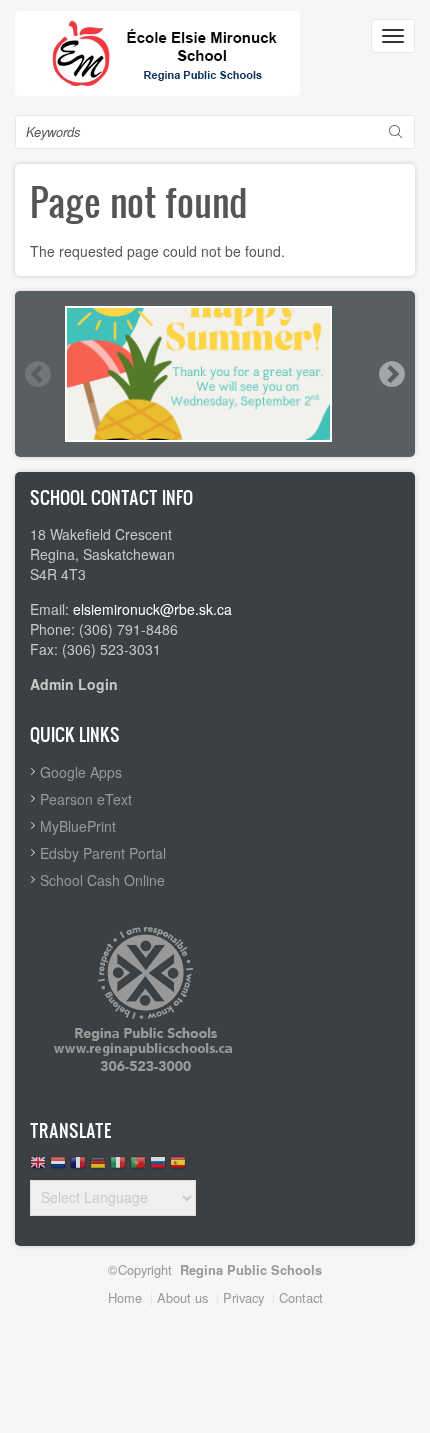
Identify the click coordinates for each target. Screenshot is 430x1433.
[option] (215, 374)
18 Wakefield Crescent (101, 534)
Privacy (243, 1297)
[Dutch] (58, 1167)
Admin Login (74, 684)
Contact (301, 1297)
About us (182, 1297)
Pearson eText (86, 799)
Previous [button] (37, 374)
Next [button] (391, 374)
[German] (98, 1167)
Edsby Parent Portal (103, 853)
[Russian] (158, 1167)
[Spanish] (178, 1167)
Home (125, 1297)
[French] (78, 1167)
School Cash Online (102, 880)
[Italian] (118, 1167)
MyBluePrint (78, 826)
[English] (38, 1167)
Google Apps (81, 772)
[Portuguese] (138, 1167)
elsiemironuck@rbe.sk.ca (152, 609)
